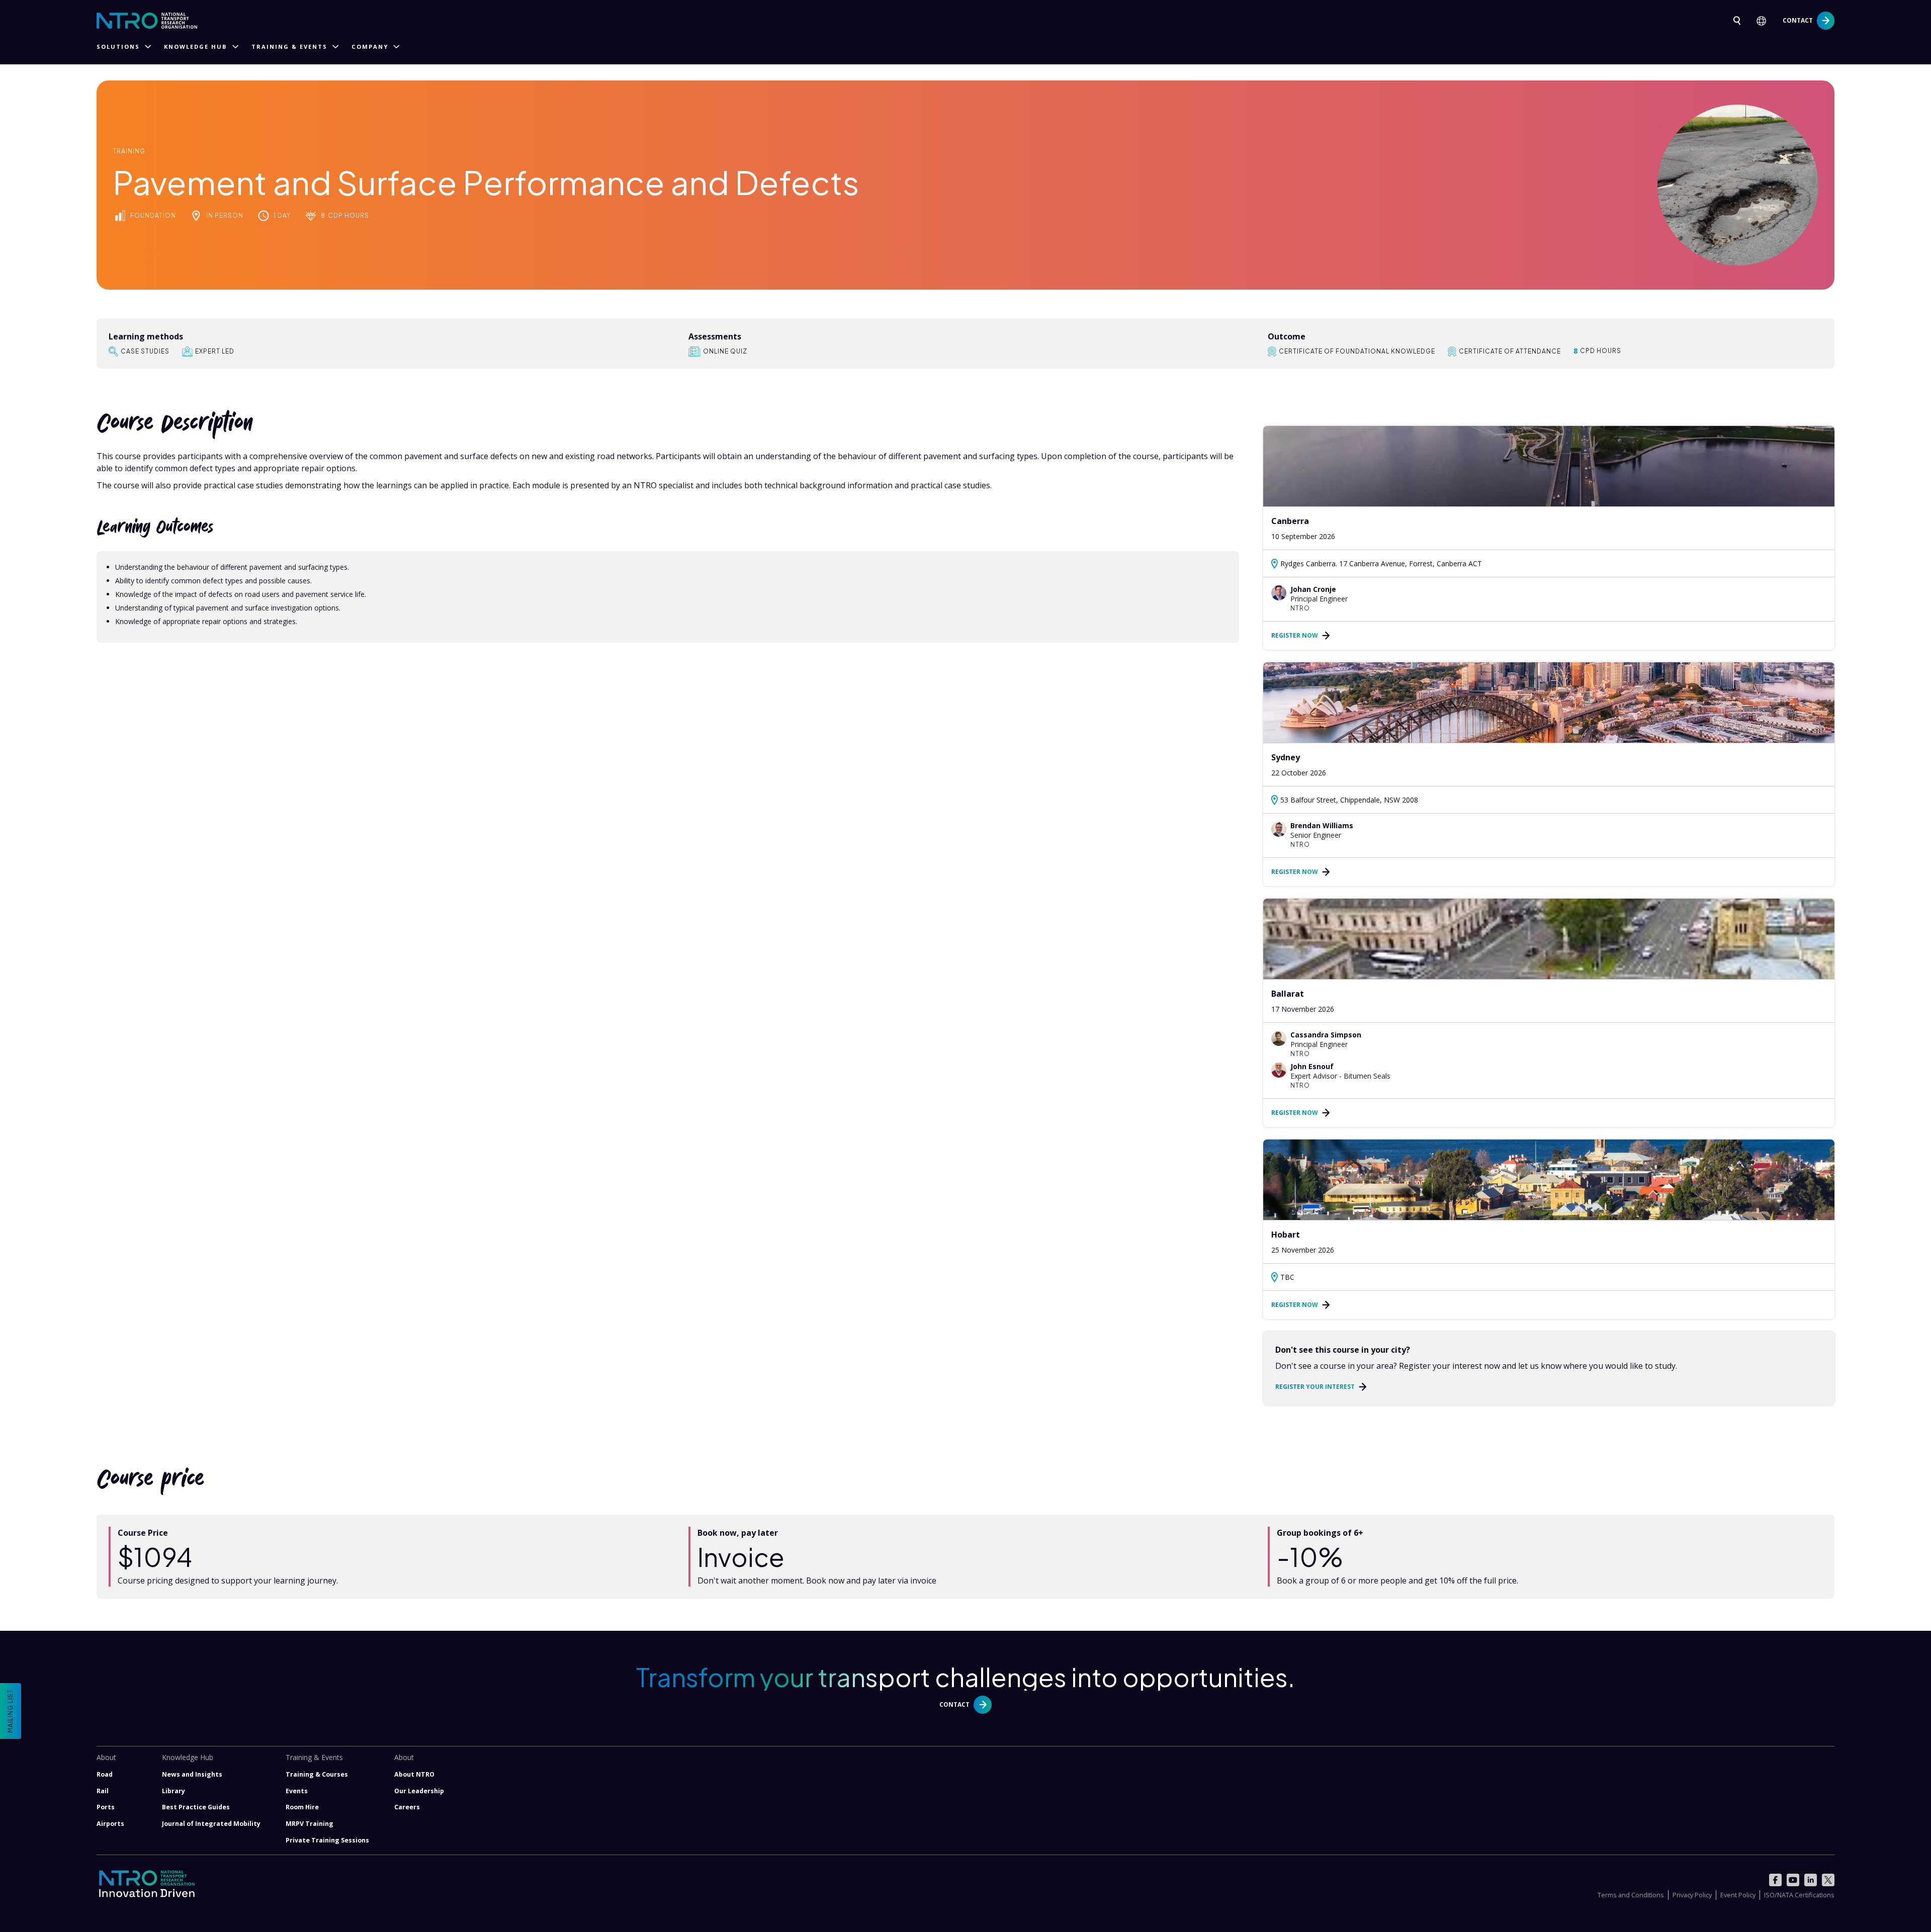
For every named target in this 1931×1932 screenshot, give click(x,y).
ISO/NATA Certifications (1799, 1895)
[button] (1765, 21)
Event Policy (1738, 1895)
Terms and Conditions (1631, 1895)
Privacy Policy (1692, 1895)
